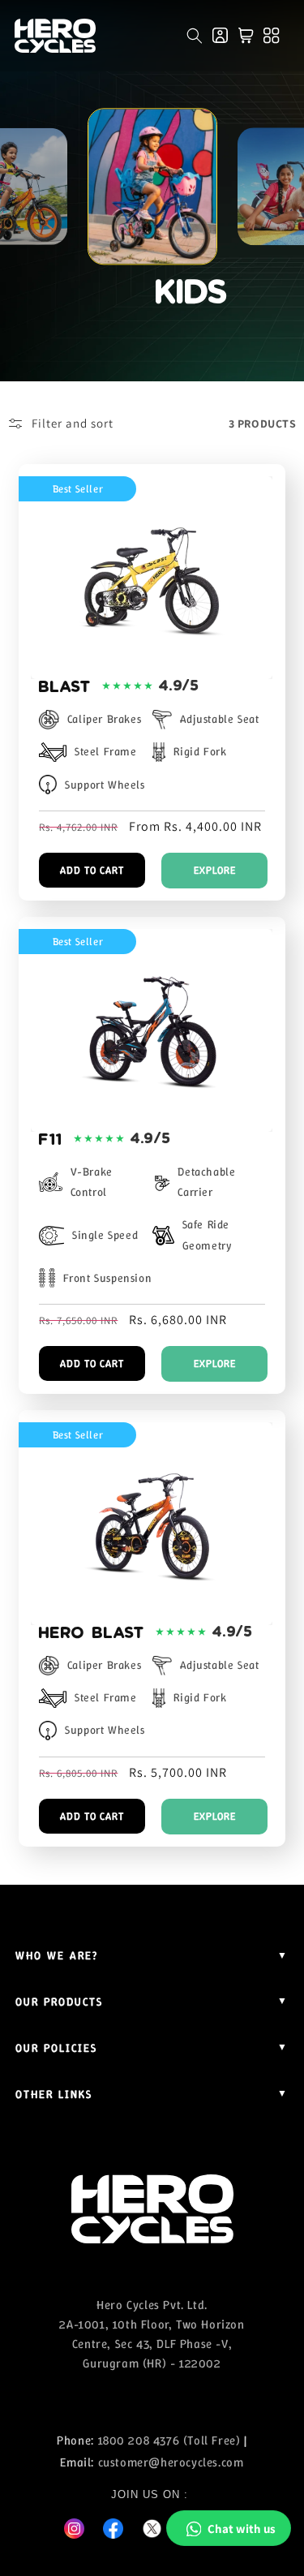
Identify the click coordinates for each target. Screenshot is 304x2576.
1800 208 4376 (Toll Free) (169, 2441)
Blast (64, 686)
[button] (195, 36)
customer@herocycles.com (171, 2462)
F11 (50, 1139)
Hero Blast (91, 1632)
